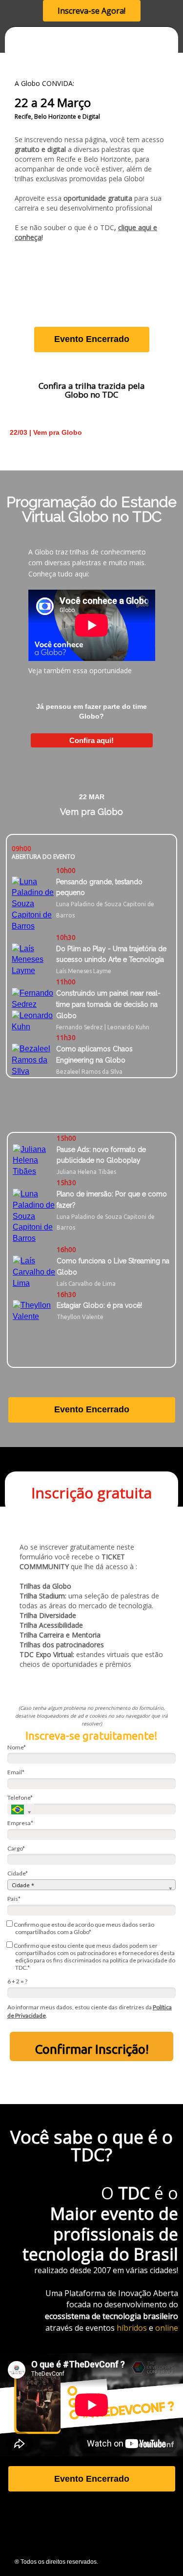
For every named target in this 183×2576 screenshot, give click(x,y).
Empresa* (20, 1823)
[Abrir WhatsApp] (159, 2551)
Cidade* (18, 1873)
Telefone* (20, 1798)
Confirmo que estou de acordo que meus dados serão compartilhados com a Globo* (83, 1928)
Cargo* (16, 1848)
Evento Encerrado (92, 339)
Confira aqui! (91, 740)
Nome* (17, 1747)
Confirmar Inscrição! (92, 2049)
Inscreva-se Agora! (91, 11)
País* (14, 1899)
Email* (16, 1772)
